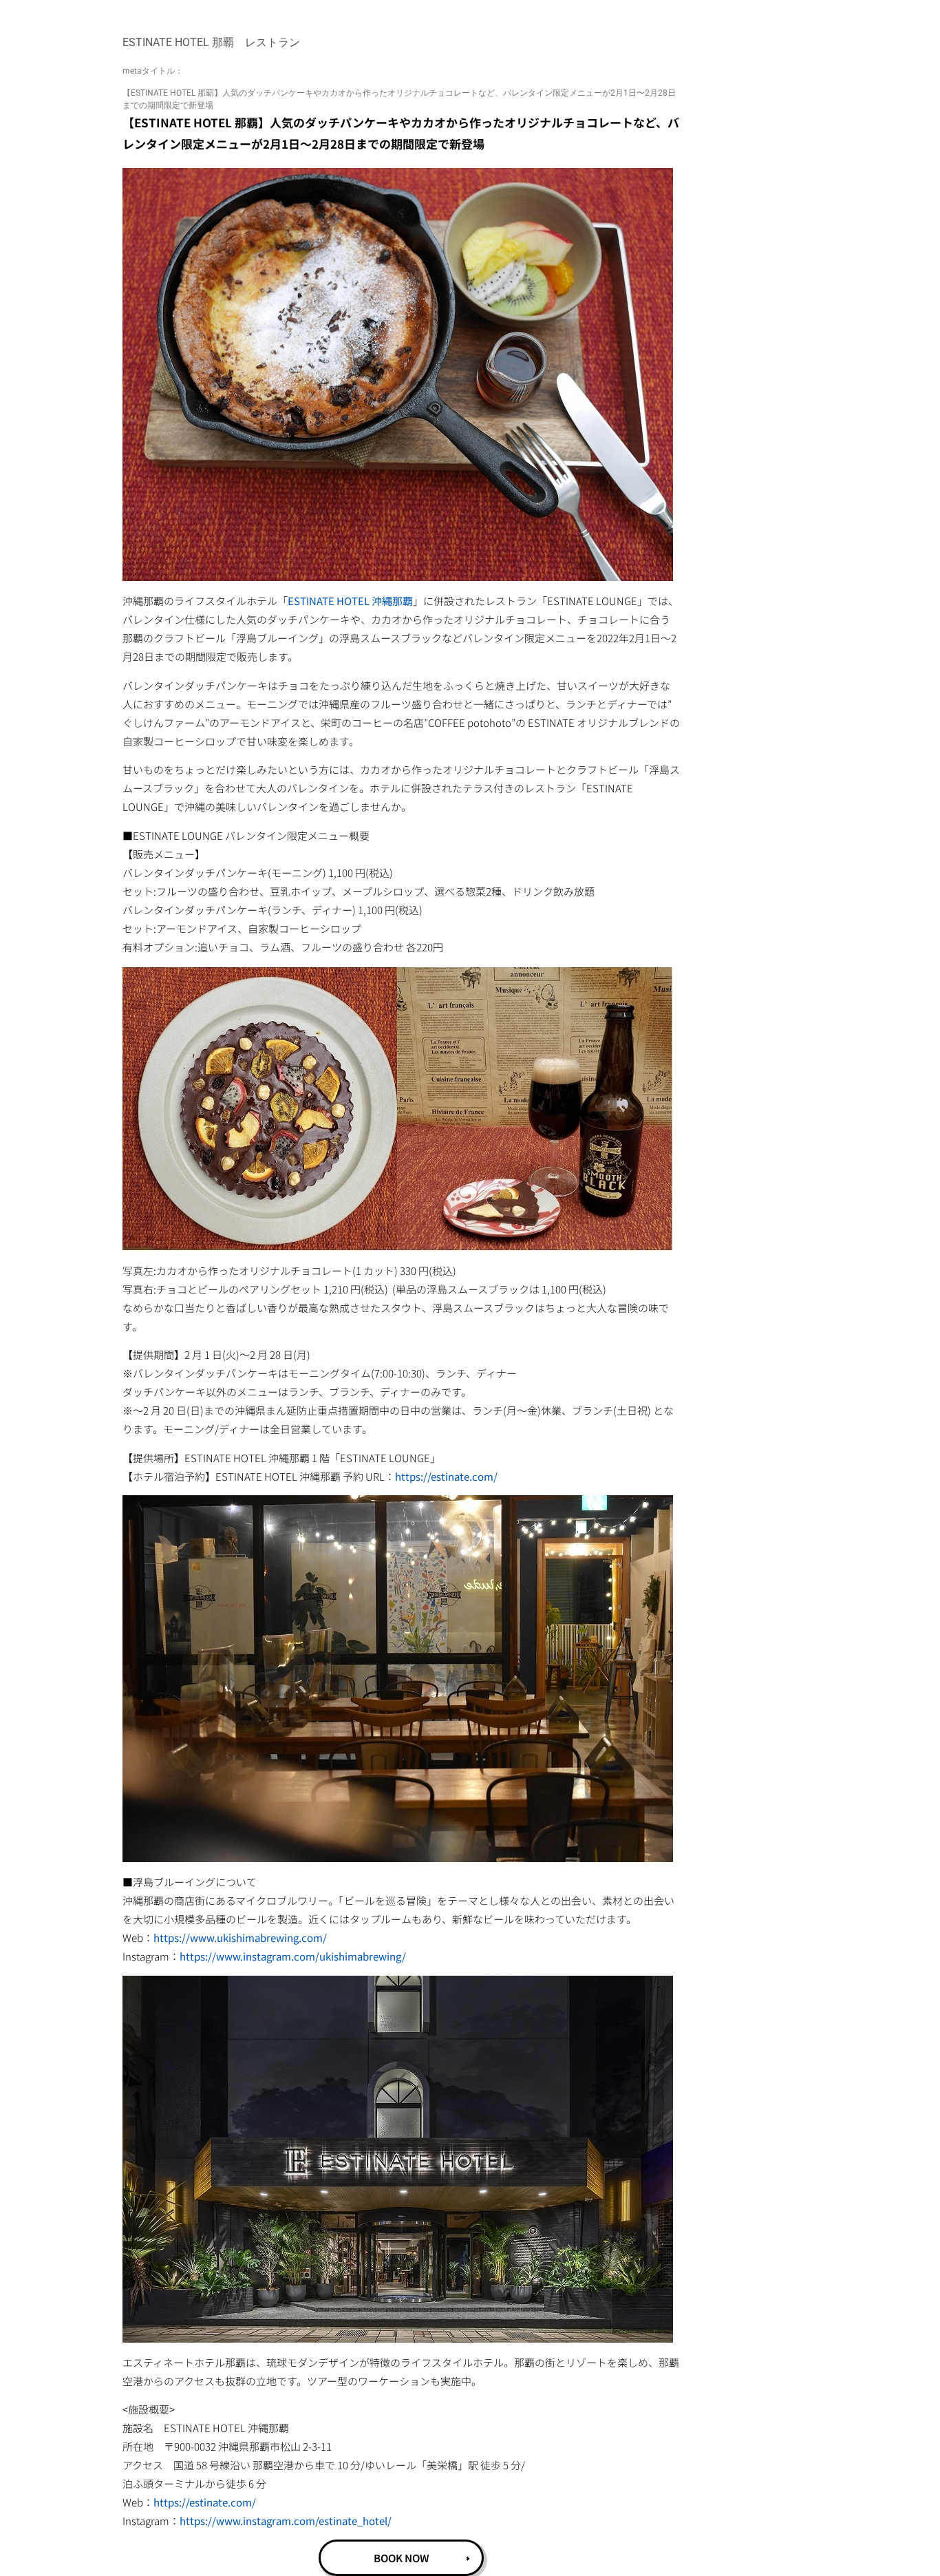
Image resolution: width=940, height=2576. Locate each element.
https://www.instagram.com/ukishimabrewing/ (293, 1956)
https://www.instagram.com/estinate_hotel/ (286, 2521)
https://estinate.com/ (446, 1476)
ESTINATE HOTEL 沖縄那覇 (350, 601)
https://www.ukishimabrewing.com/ (240, 1938)
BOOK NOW (402, 2558)
